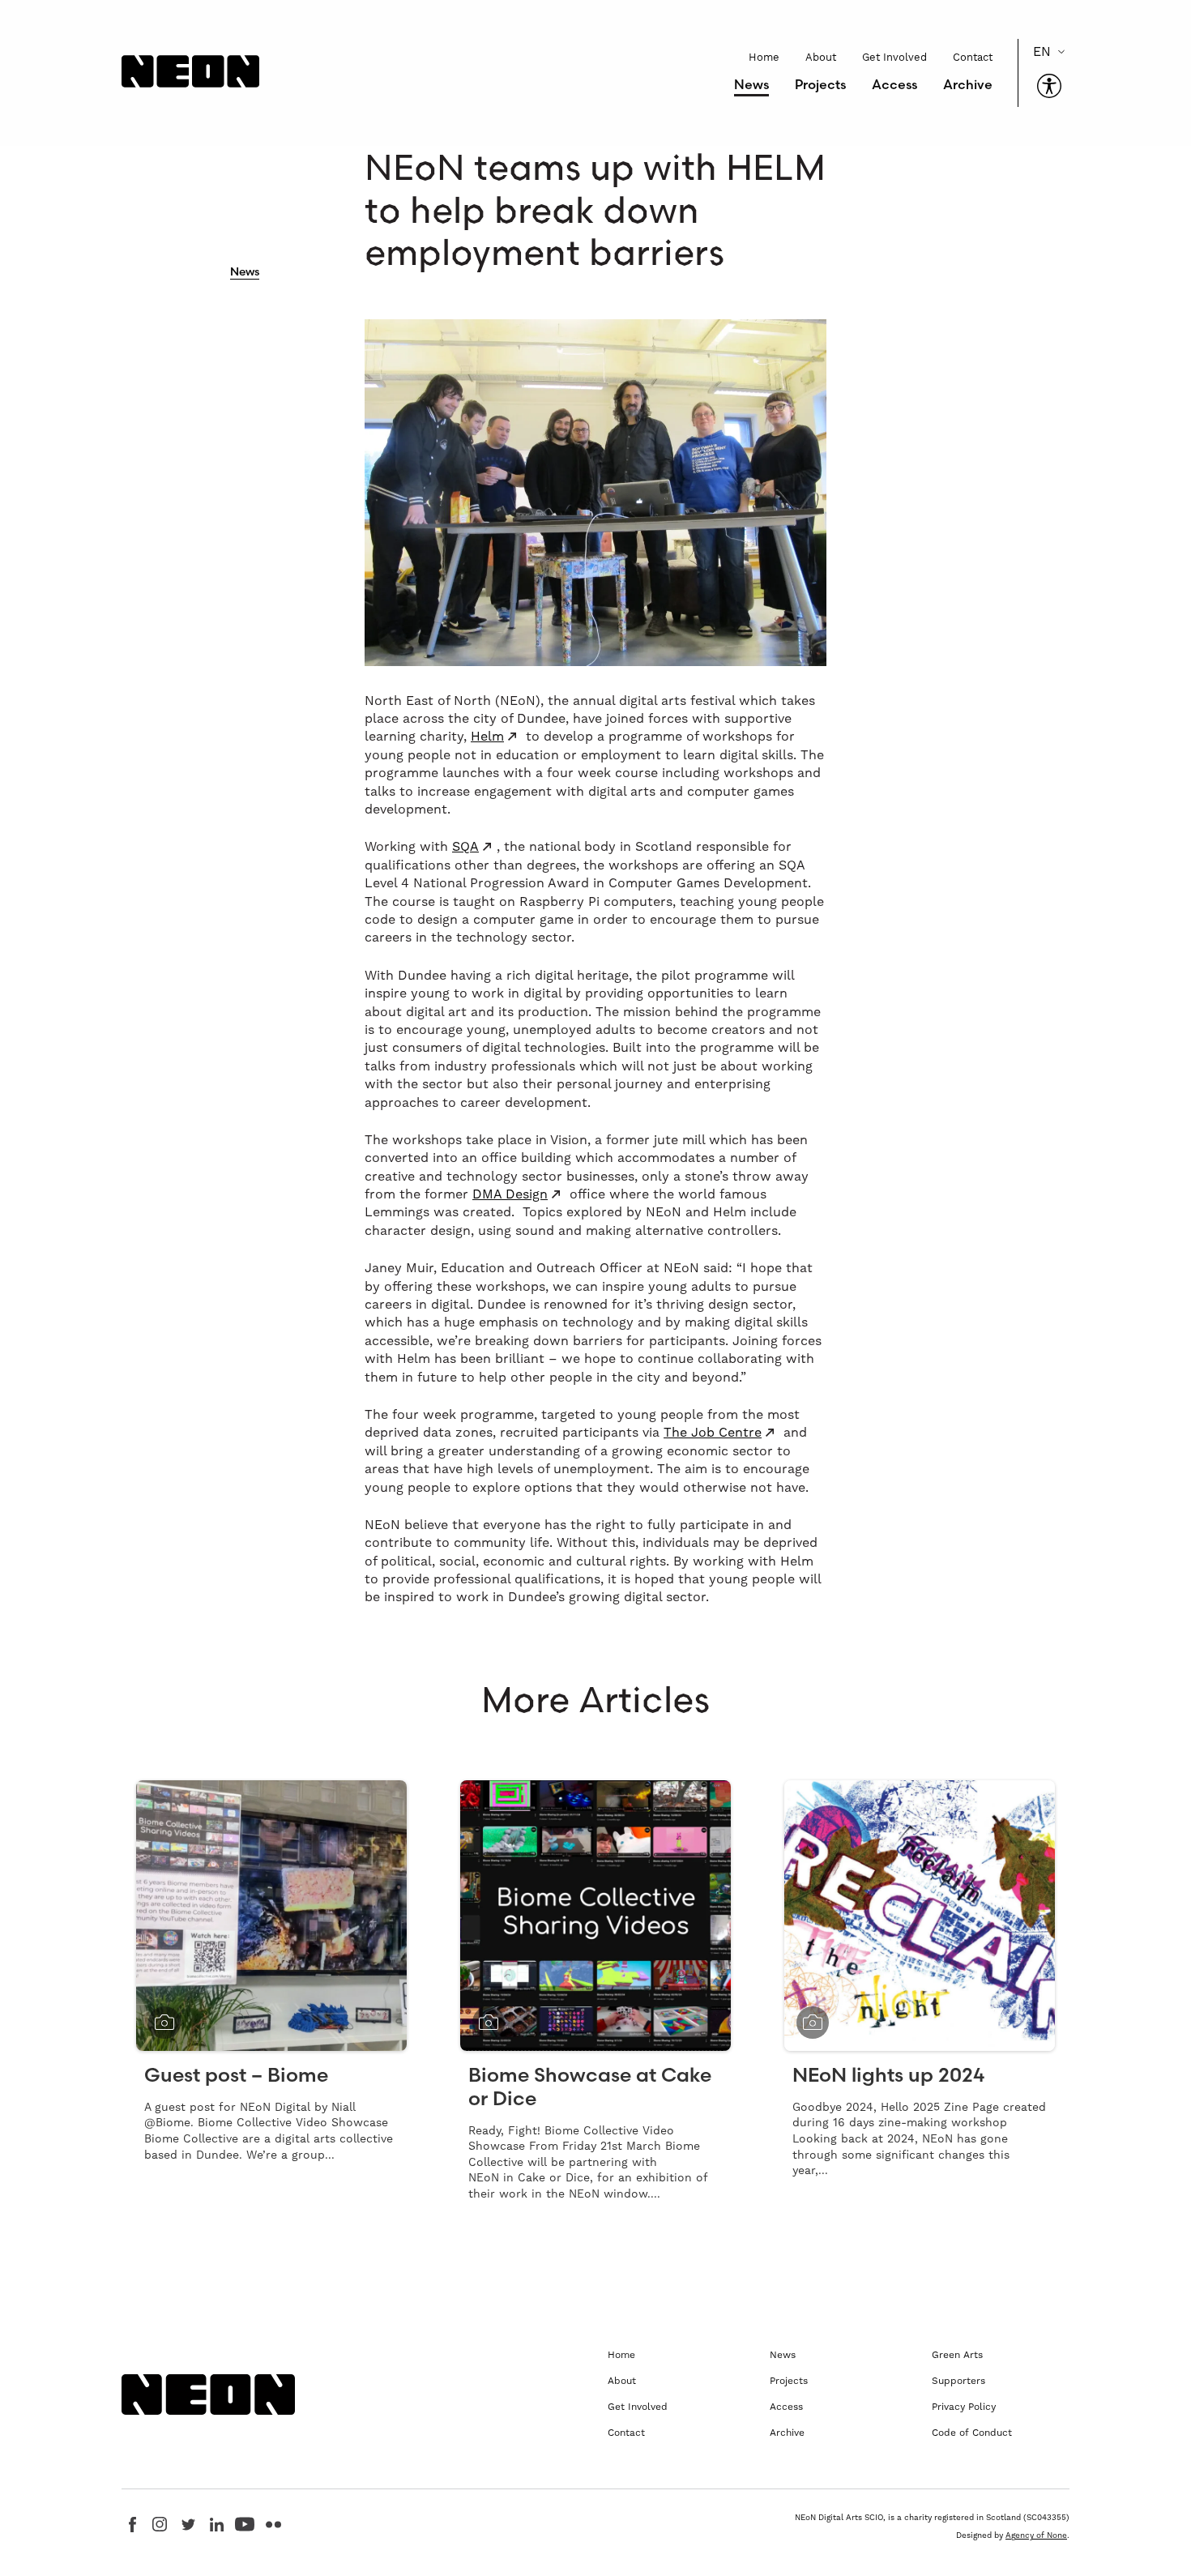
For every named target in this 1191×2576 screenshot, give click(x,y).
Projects (820, 84)
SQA (465, 847)
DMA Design (510, 1194)
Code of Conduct (972, 2433)
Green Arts (957, 2355)
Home (764, 58)
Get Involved (894, 58)
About (821, 58)
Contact (973, 58)
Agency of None (1036, 2535)
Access (894, 84)
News (751, 84)
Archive (968, 84)
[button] (1049, 86)
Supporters (958, 2381)
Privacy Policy (964, 2407)
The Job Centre (713, 1433)
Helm (487, 737)
